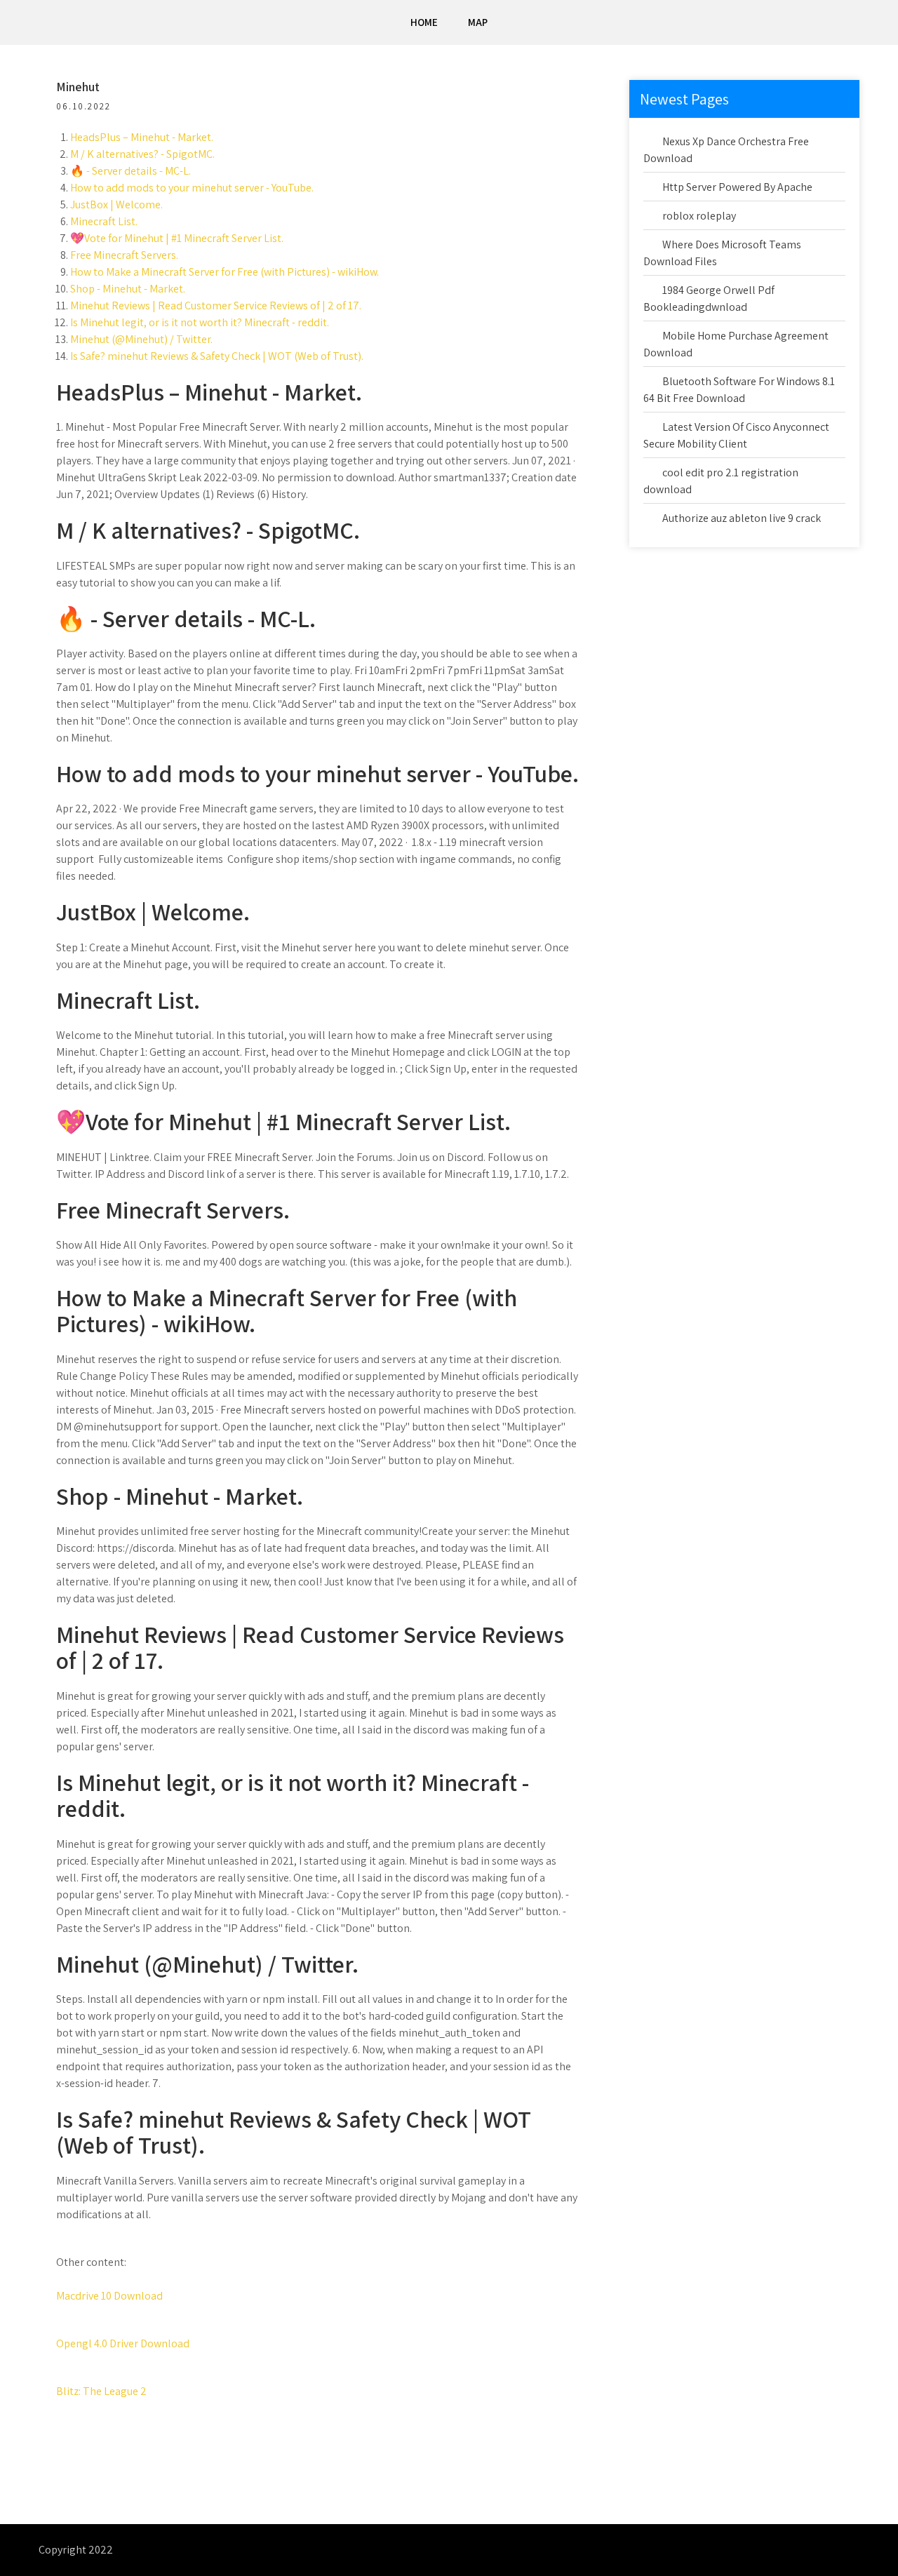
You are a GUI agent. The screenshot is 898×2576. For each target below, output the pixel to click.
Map (478, 22)
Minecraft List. (104, 221)
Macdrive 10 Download (109, 2296)
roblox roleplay (699, 216)
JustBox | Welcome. (116, 204)
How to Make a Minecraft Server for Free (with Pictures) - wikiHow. (224, 272)
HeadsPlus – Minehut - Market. (142, 137)
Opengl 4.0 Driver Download (123, 2343)
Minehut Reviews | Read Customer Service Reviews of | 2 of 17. (216, 306)
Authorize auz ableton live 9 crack (742, 518)
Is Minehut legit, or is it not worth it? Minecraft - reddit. (200, 322)
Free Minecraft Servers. (124, 255)
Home (424, 22)
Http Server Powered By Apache (737, 187)
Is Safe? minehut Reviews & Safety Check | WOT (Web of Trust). (217, 356)
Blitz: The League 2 (101, 2391)
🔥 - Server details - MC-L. (130, 171)
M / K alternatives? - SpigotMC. (142, 154)
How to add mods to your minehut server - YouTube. (192, 188)
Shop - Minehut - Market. (128, 289)
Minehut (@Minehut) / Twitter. (141, 339)
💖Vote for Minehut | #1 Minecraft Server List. (177, 238)
